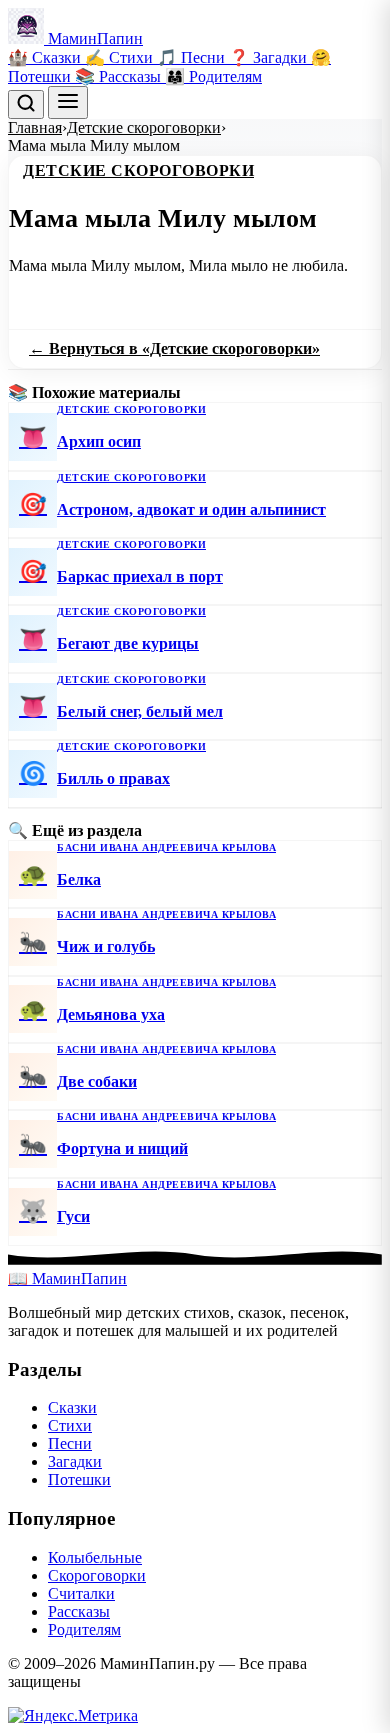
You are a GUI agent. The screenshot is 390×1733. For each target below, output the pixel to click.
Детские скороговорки (144, 127)
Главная (35, 127)
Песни (70, 1443)
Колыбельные (95, 1557)
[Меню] (68, 102)
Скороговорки (97, 1575)
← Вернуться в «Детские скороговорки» (174, 348)
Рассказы (79, 1611)
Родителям (84, 1629)
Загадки (75, 1461)
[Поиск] (26, 104)
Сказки (72, 1407)
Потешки (79, 1479)
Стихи (70, 1425)
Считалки (81, 1593)
